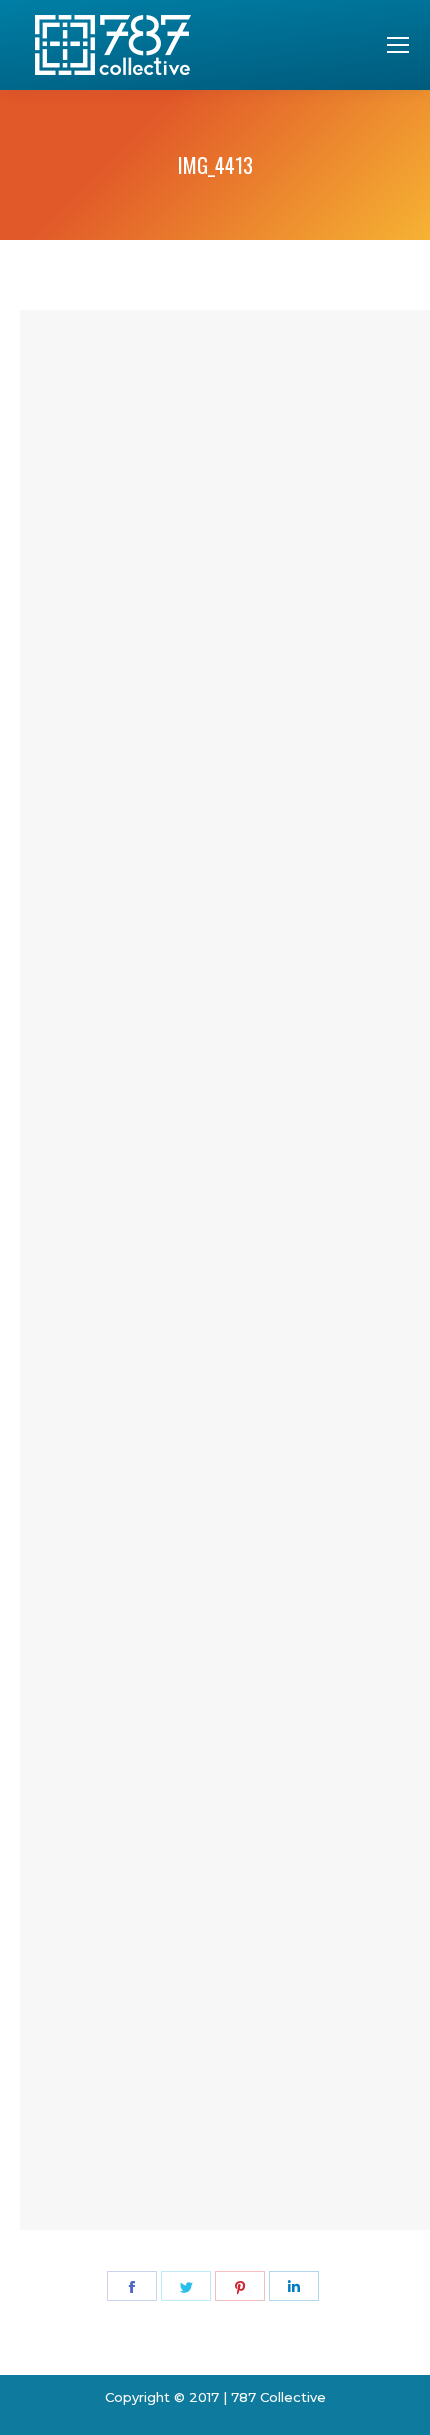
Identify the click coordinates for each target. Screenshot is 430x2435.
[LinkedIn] (294, 2286)
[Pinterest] (240, 2286)
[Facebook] (132, 2286)
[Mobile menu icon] (398, 45)
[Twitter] (186, 2286)
